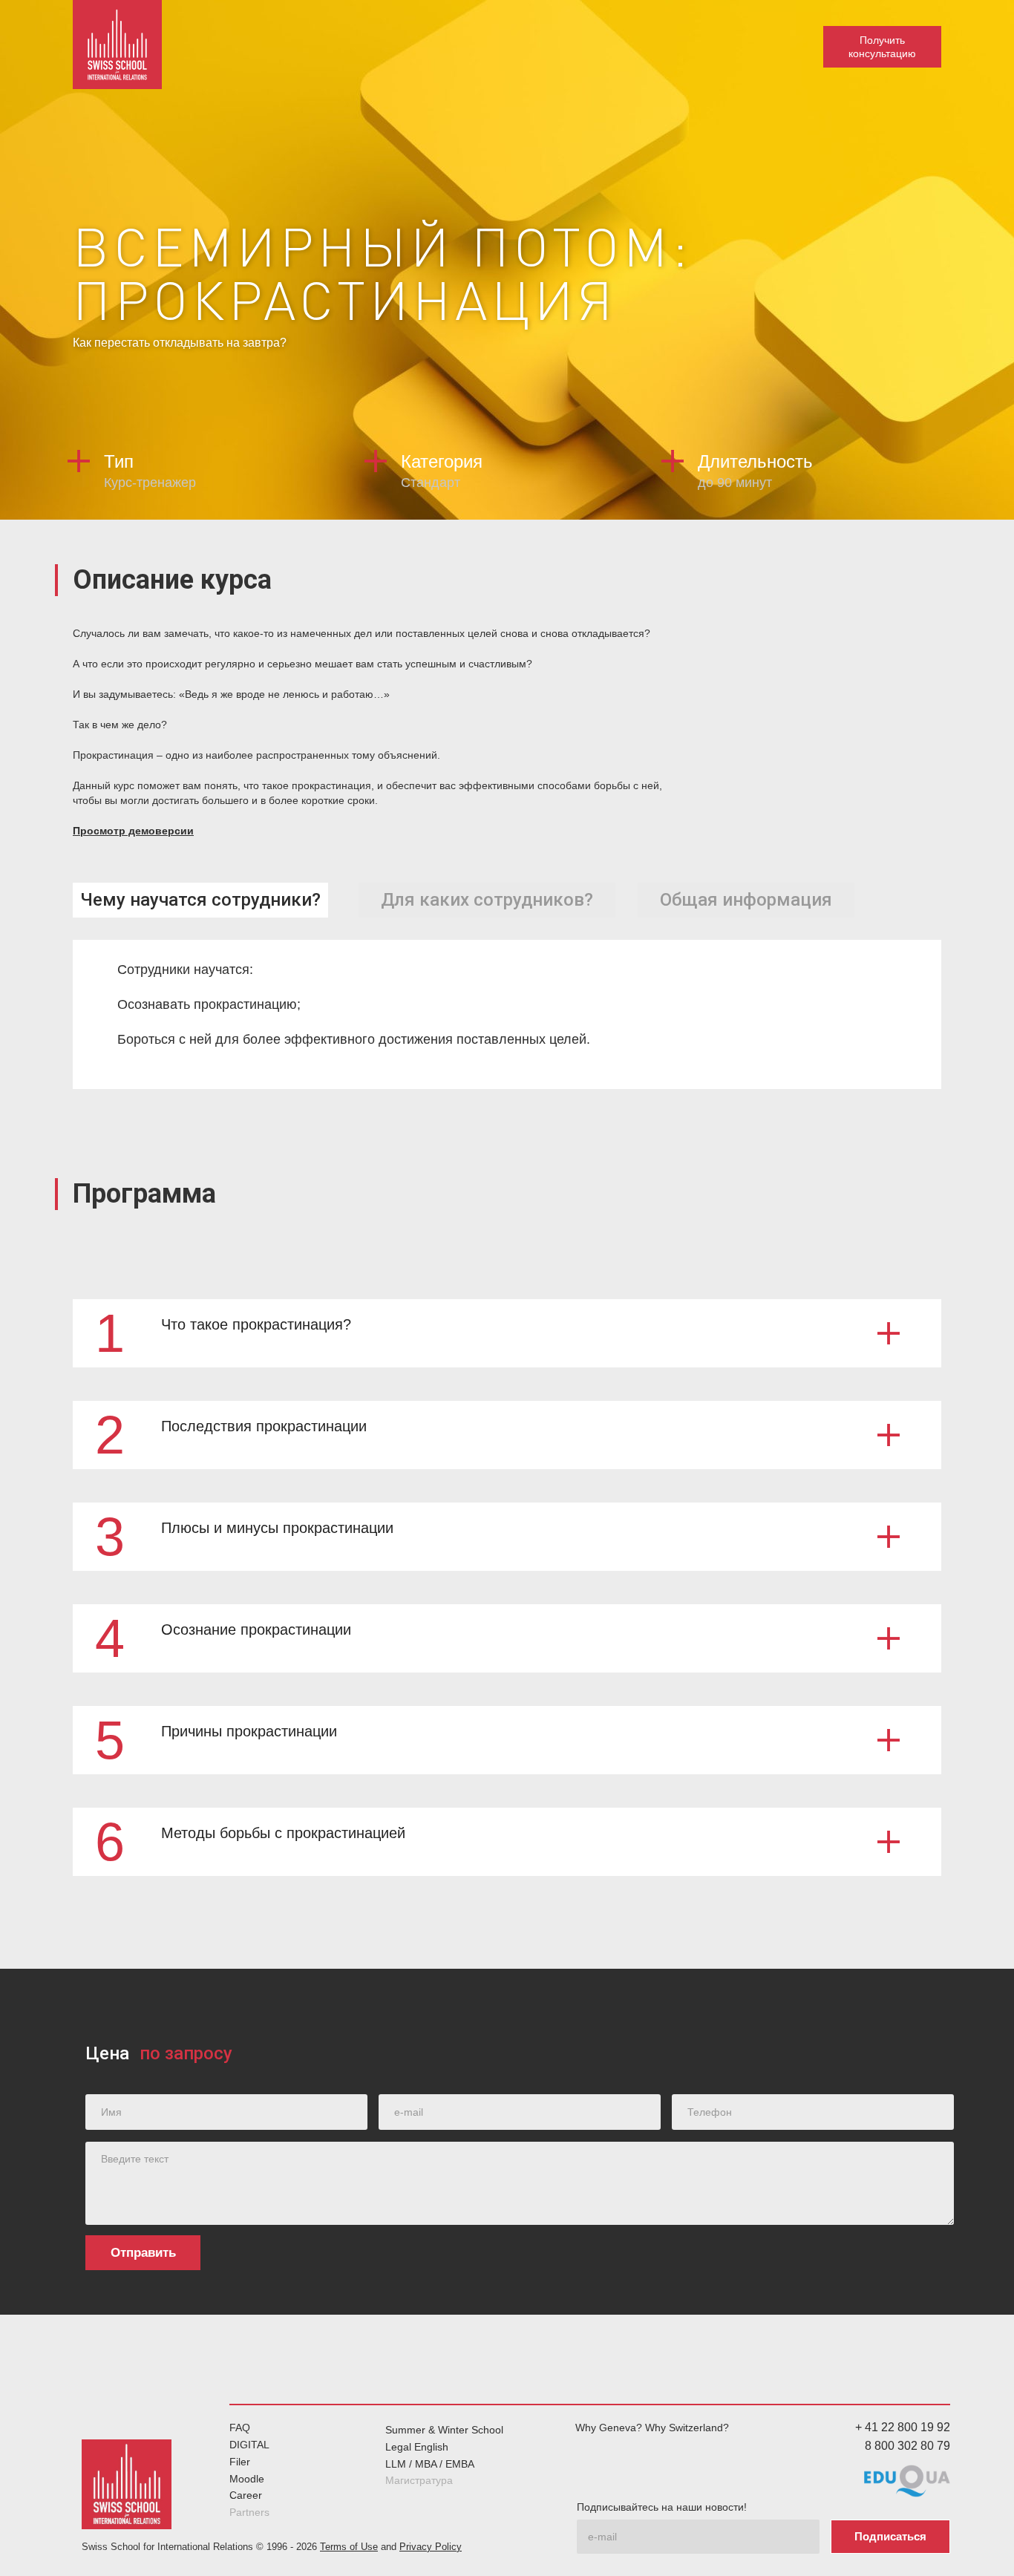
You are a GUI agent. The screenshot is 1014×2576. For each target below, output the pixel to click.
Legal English (417, 2447)
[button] (507, 1333)
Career (246, 2495)
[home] (117, 45)
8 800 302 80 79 (907, 2446)
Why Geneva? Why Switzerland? (652, 2428)
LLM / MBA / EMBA (430, 2464)
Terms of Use (349, 2547)
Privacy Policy (431, 2547)
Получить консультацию (882, 47)
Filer (240, 2462)
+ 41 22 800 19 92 (903, 2427)
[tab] (200, 900)
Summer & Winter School (444, 2430)
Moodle (247, 2479)
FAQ (240, 2428)
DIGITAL (249, 2445)
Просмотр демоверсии (133, 831)
